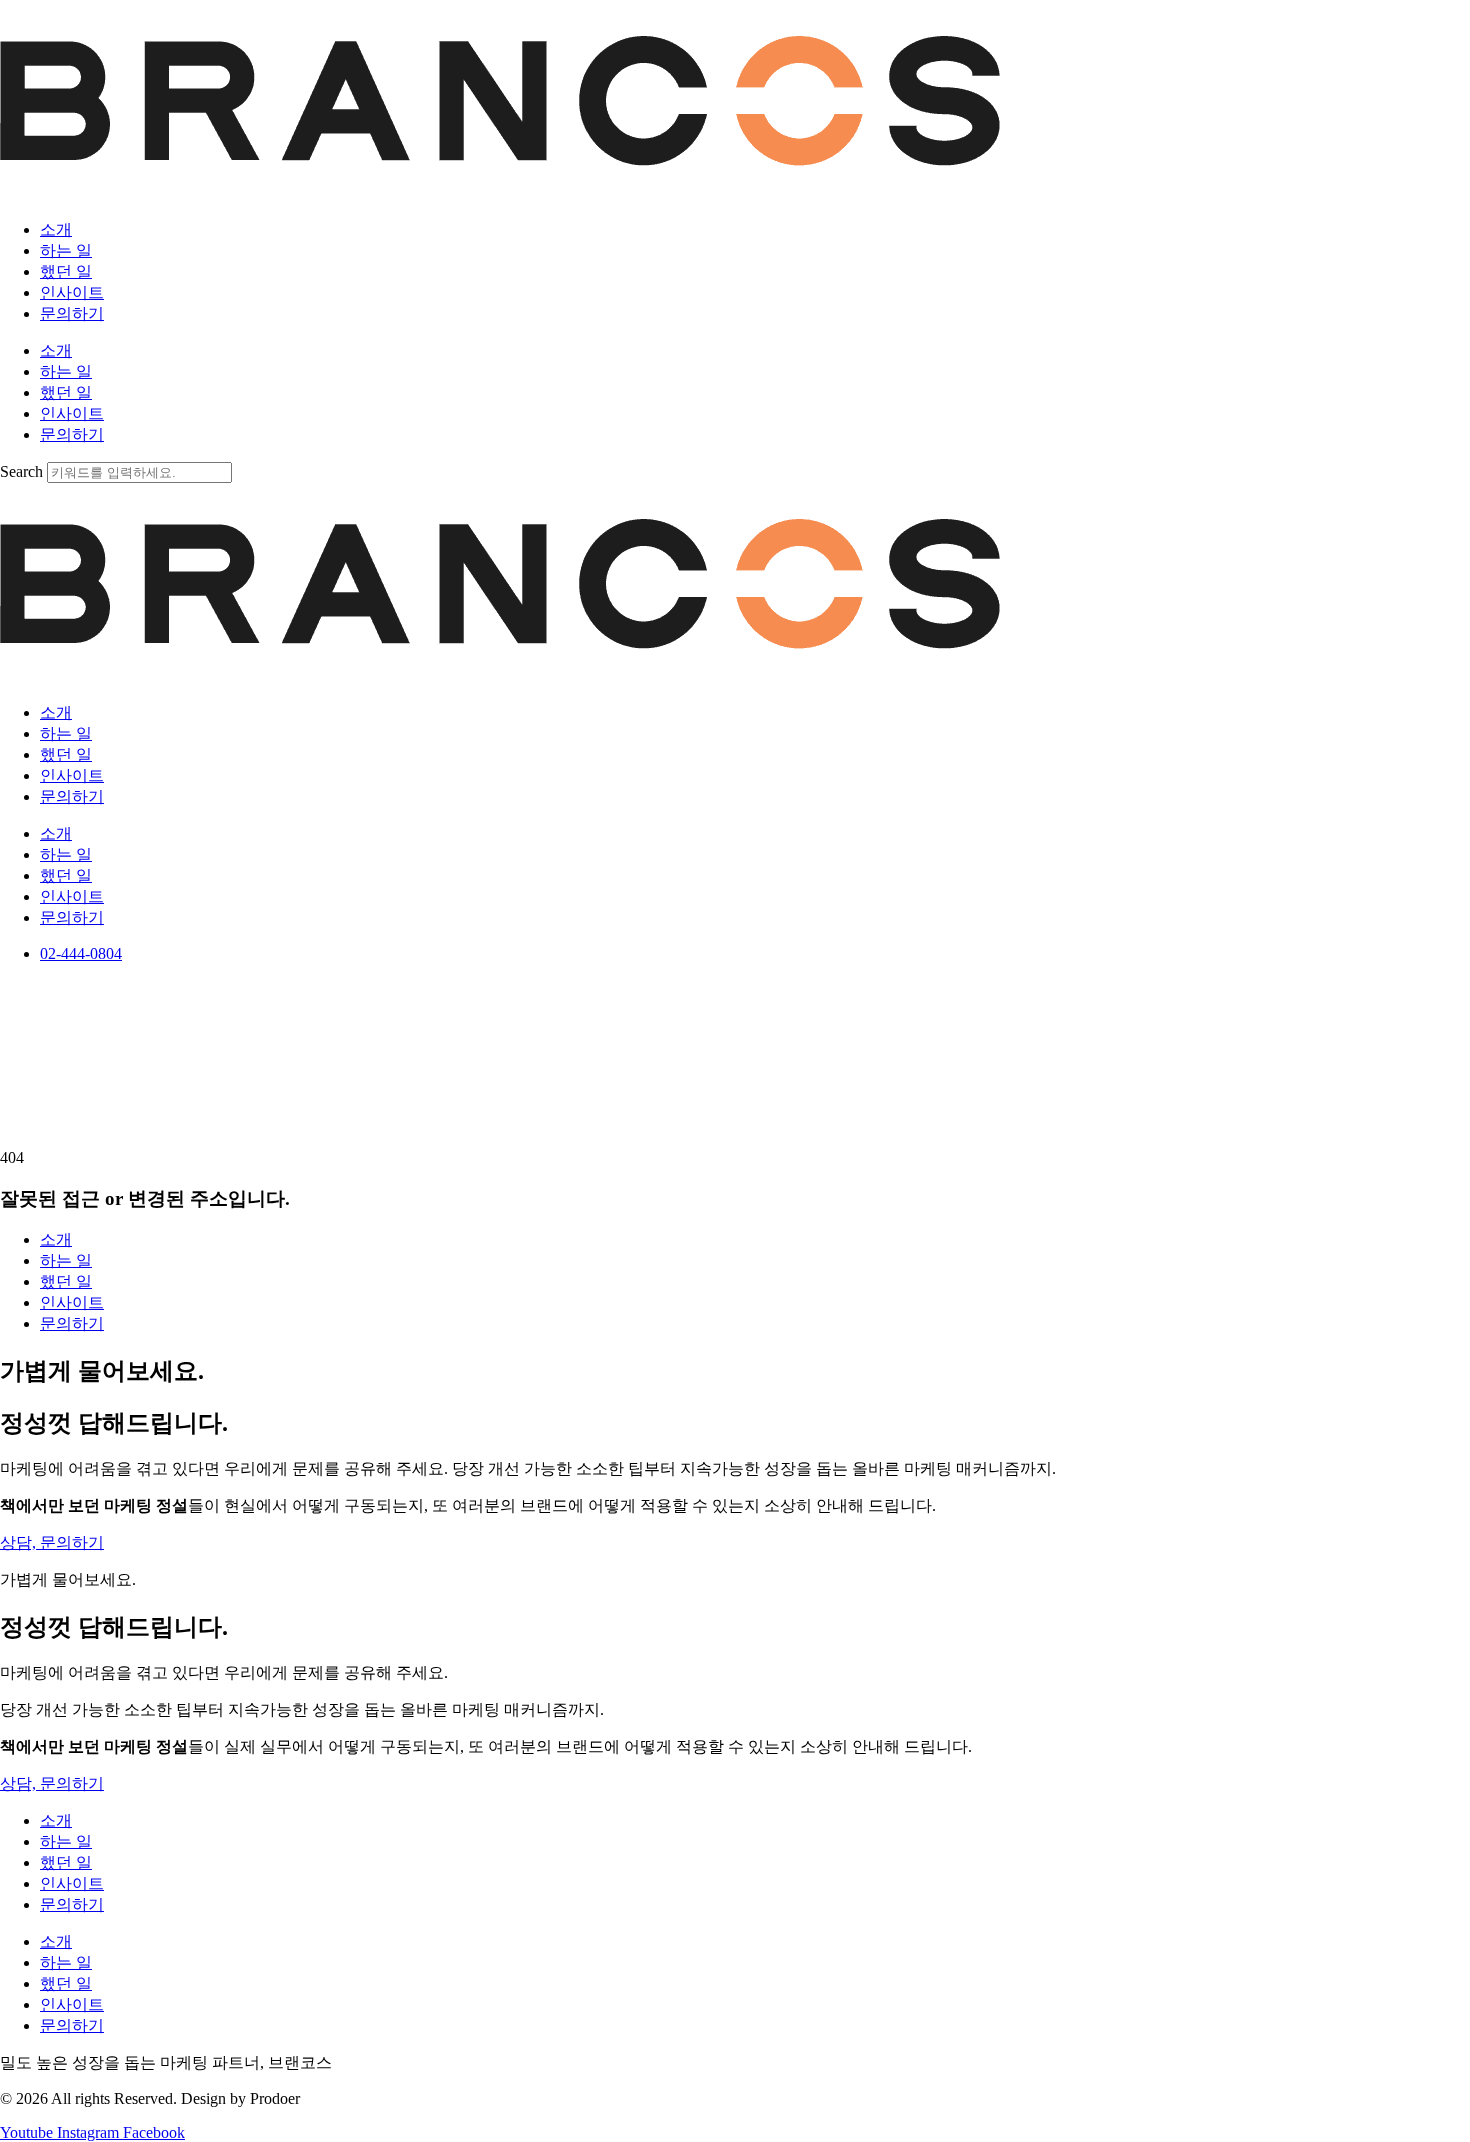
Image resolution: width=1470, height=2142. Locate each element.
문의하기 (72, 313)
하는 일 (66, 250)
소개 (56, 229)
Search (21, 471)
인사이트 (72, 292)
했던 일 (66, 271)
